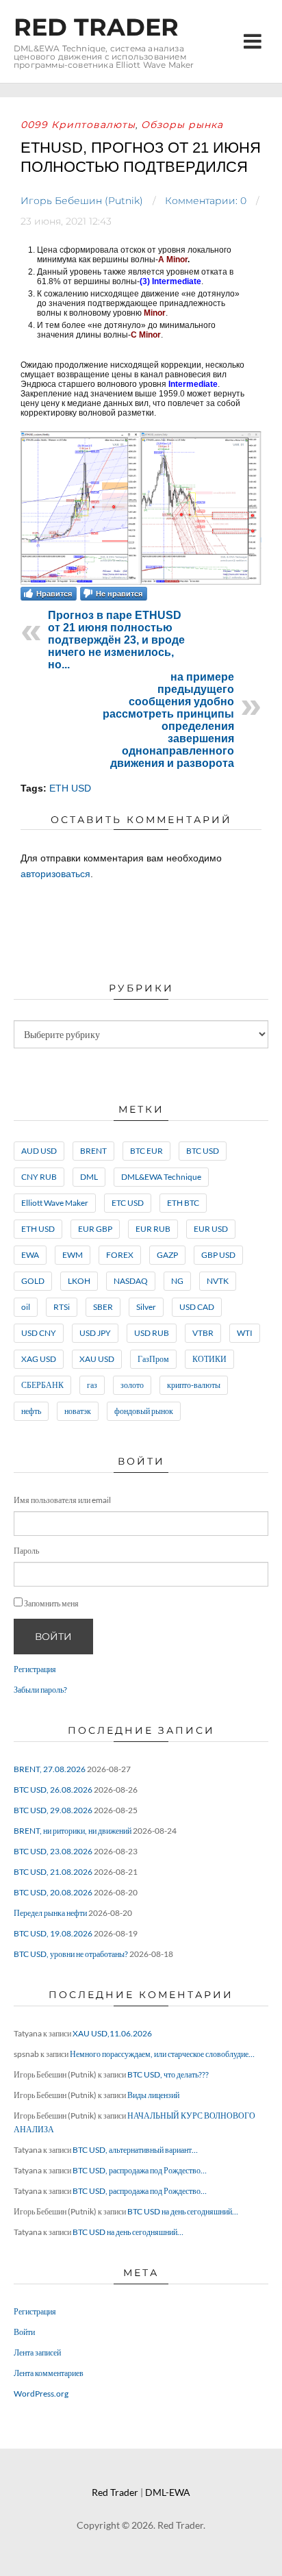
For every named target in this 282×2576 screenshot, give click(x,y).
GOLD (33, 1281)
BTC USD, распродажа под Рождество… (140, 2170)
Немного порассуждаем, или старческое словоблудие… (162, 2054)
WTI (245, 1333)
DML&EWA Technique (161, 1177)
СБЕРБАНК (42, 1385)
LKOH (79, 1281)
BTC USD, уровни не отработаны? (71, 1954)
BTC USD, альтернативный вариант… (135, 2150)
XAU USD (97, 1359)
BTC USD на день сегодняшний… (183, 2211)
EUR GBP (95, 1229)
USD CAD (197, 1307)
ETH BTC (183, 1203)
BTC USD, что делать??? (168, 2074)
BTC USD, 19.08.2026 (53, 1933)
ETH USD (70, 788)
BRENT (93, 1151)
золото (132, 1385)
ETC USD (128, 1203)
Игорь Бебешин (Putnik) (82, 201)
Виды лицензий (153, 2095)
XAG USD (39, 1359)
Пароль (26, 1551)
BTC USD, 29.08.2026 (53, 1810)
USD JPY (95, 1333)
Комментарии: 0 (206, 201)
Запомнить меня (51, 1603)
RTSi (62, 1307)
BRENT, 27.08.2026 (50, 1769)
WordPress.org (41, 2394)
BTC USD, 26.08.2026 (53, 1790)
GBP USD (218, 1255)
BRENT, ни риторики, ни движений (73, 1831)
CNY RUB (39, 1177)
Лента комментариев (49, 2373)
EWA (30, 1255)
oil (26, 1307)
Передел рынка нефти (50, 1913)
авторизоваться (55, 874)
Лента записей (37, 2352)
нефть (31, 1411)
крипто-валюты (194, 1385)
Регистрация (35, 1669)
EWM (73, 1255)
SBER (103, 1307)
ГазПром (153, 1359)
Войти (53, 1637)
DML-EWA (168, 2492)
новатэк (78, 1411)
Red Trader (96, 27)
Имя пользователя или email (62, 1500)
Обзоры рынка (182, 125)
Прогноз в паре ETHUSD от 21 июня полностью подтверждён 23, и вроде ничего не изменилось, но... (116, 640)
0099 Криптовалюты (78, 125)
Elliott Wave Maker (55, 1203)
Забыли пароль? (40, 1690)
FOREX (120, 1255)
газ (92, 1385)
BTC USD (203, 1151)
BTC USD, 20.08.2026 (53, 1892)
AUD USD (39, 1151)
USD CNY (39, 1333)
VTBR (203, 1333)
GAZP (167, 1255)
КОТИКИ (209, 1359)
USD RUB (152, 1333)
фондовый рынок (144, 1411)
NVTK (218, 1281)
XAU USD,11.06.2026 (112, 2033)
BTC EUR (146, 1151)
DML (89, 1177)
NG (177, 1281)
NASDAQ (131, 1281)
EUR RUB (153, 1229)
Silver (146, 1307)
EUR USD (211, 1229)
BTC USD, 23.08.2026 (53, 1851)
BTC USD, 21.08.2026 (53, 1872)
